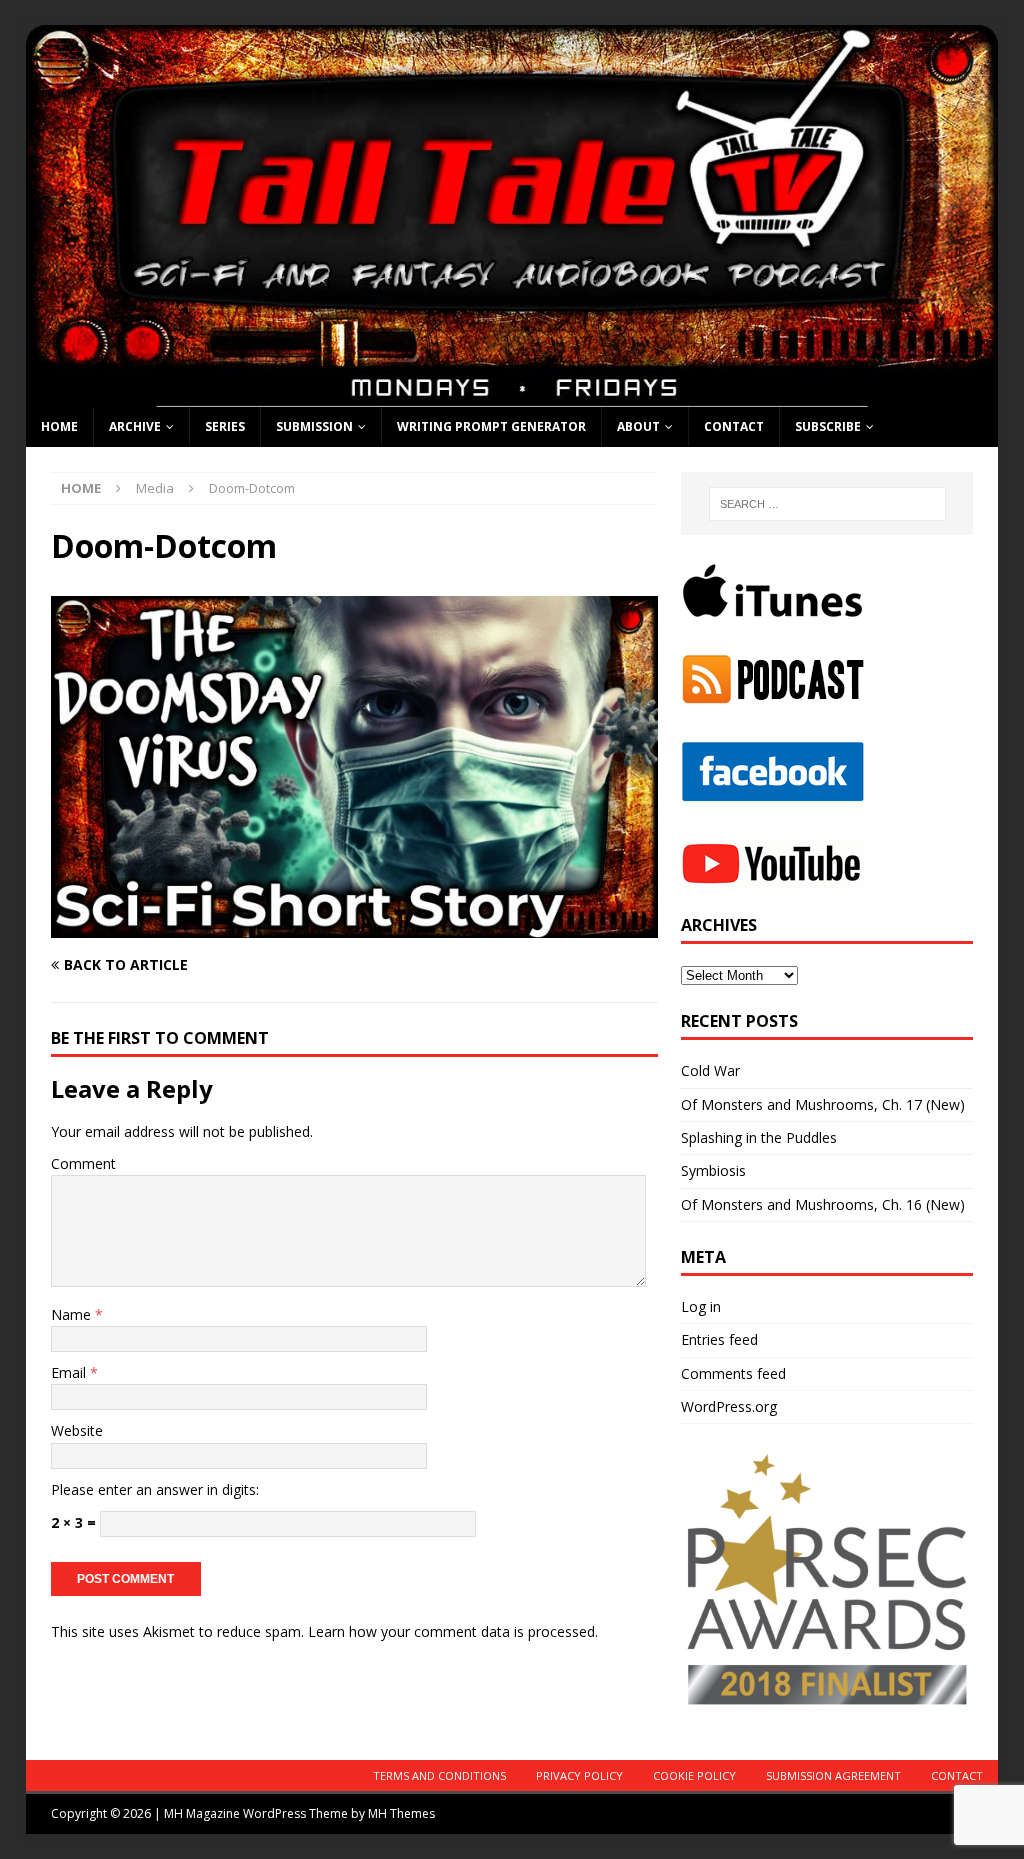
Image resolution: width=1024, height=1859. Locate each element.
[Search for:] (827, 504)
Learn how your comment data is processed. (453, 1631)
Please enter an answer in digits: (155, 1489)
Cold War (710, 1070)
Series (225, 426)
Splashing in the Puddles (759, 1137)
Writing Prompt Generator (491, 426)
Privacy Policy (579, 1775)
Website (77, 1430)
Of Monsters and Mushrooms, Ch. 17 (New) (823, 1104)
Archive (135, 426)
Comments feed (733, 1373)
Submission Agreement (833, 1775)
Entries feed (719, 1339)
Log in (701, 1306)
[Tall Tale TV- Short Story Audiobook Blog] (512, 394)
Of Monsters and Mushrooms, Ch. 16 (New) (823, 1204)
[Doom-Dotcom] (354, 925)
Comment (83, 1163)
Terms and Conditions (439, 1775)
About (638, 426)
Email (70, 1372)
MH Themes (401, 1813)
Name (73, 1314)
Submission (314, 426)
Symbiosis (713, 1170)
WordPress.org (729, 1406)
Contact (734, 426)
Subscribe (828, 426)
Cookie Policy (694, 1775)
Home (59, 426)
